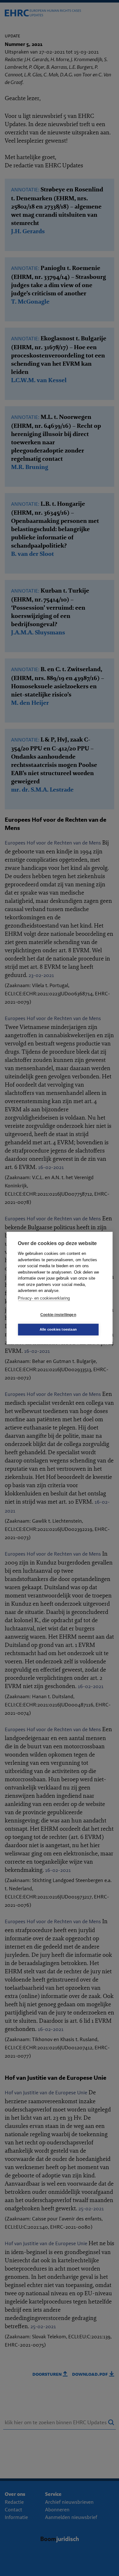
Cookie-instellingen (58, 1315)
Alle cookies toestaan (58, 1329)
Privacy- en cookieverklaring (44, 1298)
